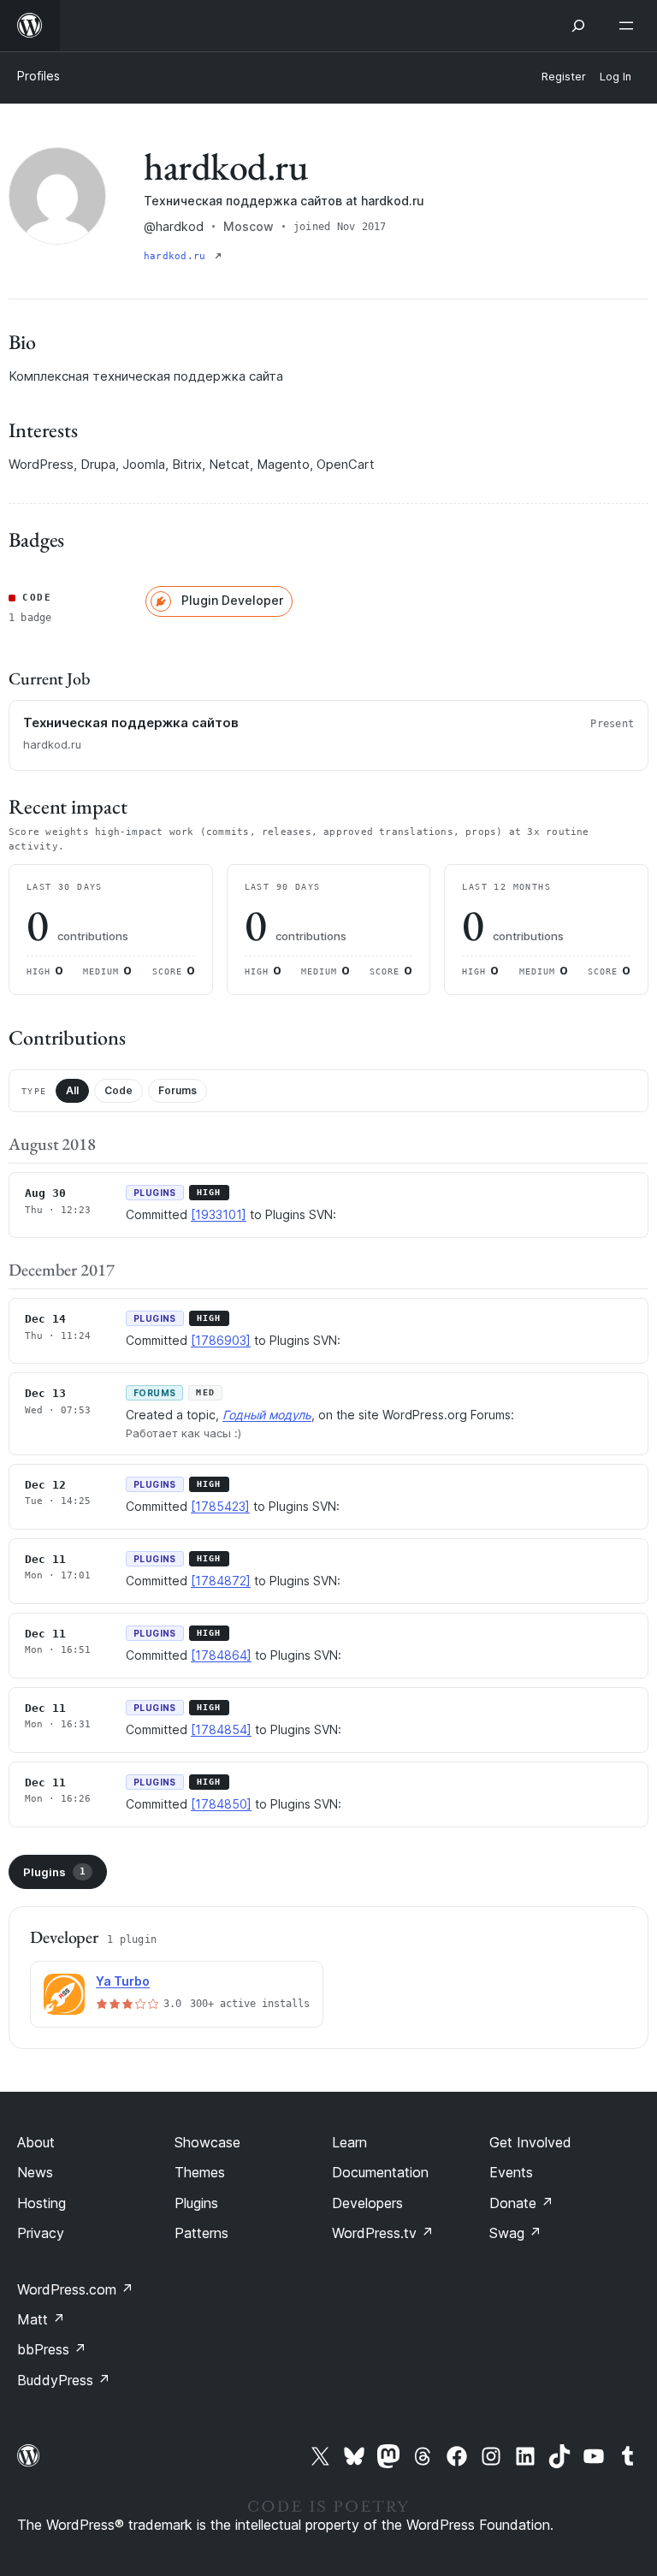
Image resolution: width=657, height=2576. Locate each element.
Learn (349, 2142)
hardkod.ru (178, 256)
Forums (178, 1090)
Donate (521, 2203)
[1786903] (221, 1340)
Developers (367, 2203)
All (72, 1090)
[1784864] (221, 1655)
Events (511, 2172)
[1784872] (221, 1581)
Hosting (41, 2203)
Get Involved (530, 2142)
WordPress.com (75, 2289)
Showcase (207, 2142)
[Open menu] (630, 26)
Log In (616, 77)
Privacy (41, 2233)
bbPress (52, 2349)
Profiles (38, 76)
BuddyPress (64, 2380)
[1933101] (219, 1214)
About (36, 2142)
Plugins (54, 1872)
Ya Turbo (123, 1981)
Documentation (380, 2172)
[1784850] (221, 1804)
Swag (515, 2233)
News (35, 2172)
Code (118, 1090)
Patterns (201, 2233)
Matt (41, 2319)
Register (564, 77)
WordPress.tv (383, 2233)
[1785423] (220, 1506)
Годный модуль (267, 1415)
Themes (200, 2172)
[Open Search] (578, 26)
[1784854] (221, 1729)
